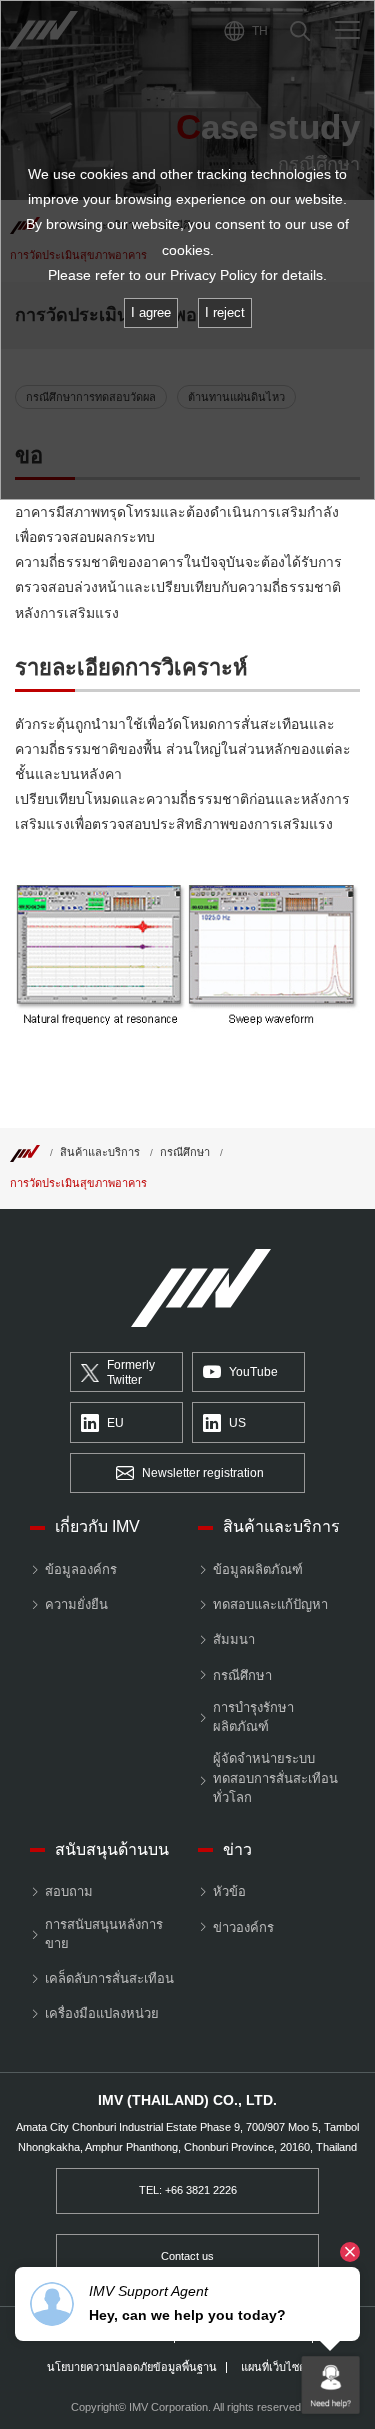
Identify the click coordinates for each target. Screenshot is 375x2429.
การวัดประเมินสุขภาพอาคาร (78, 1183)
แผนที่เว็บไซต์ (273, 2367)
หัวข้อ (229, 1891)
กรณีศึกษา (185, 1152)
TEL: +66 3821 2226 (188, 2190)
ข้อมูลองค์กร (81, 1569)
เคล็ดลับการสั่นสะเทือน (109, 1978)
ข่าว (237, 1849)
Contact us (187, 2256)
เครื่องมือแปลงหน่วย (102, 2013)
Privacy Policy (213, 275)
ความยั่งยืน (76, 1604)
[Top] (25, 1152)
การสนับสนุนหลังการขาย (104, 1934)
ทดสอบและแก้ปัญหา (270, 1604)
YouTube (253, 1372)
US (237, 1423)
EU (115, 1423)
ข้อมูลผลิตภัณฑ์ (258, 1569)
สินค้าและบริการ (100, 1152)
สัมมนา (234, 1639)
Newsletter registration (203, 1473)
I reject (225, 312)
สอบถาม (69, 1891)
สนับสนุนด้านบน (112, 1849)
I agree (151, 312)
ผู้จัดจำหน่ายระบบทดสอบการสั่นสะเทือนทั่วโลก (275, 1778)
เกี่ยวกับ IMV (97, 1526)
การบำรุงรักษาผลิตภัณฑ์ (253, 1717)
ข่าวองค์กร (243, 1927)
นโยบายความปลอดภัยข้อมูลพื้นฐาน (132, 2367)
